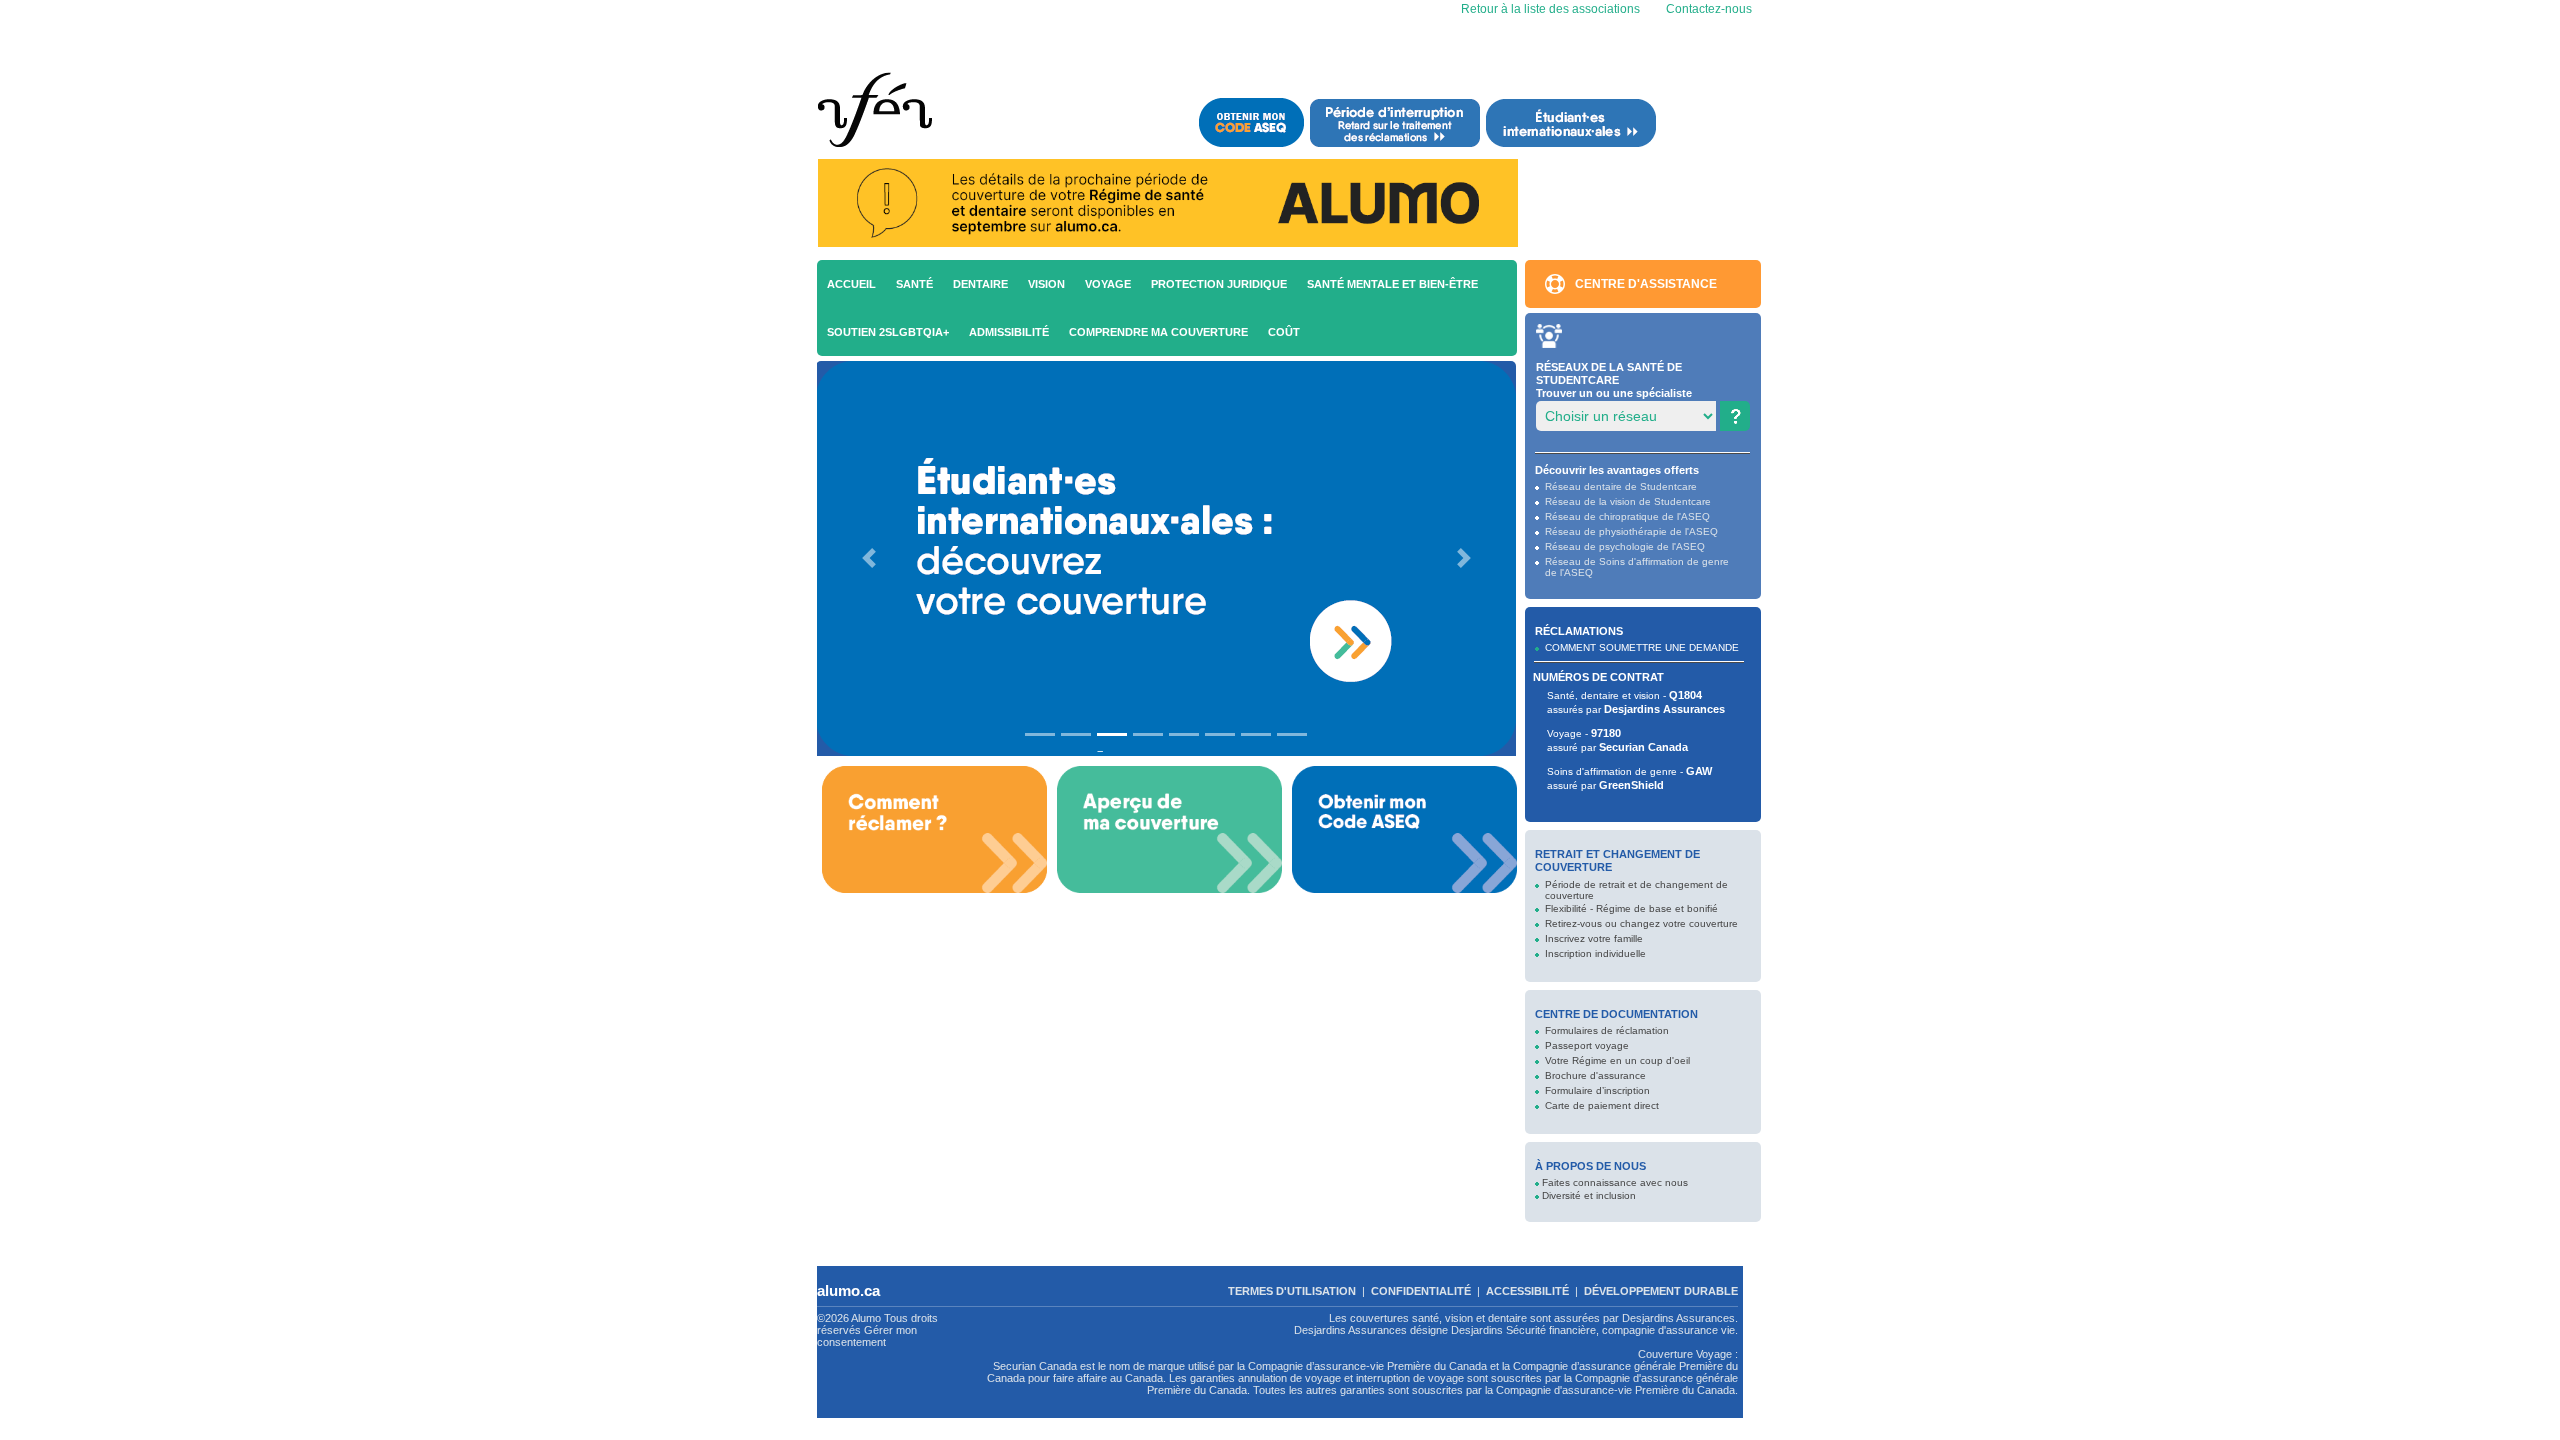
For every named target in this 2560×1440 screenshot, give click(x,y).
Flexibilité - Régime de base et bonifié (1631, 908)
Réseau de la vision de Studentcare (1628, 501)
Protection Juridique (1219, 284)
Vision (1046, 284)
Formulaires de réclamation (1607, 1030)
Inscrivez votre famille (1594, 938)
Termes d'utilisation (1292, 1291)
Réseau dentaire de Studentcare (1621, 486)
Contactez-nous (1709, 9)
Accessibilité (1527, 1291)
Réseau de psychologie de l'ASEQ (1625, 546)
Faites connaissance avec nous (1615, 1182)
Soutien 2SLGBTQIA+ (888, 332)
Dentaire (980, 284)
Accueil (851, 284)
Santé (914, 284)
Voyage (1108, 284)
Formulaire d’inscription (1597, 1090)
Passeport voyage (1587, 1045)
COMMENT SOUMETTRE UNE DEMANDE (1642, 647)
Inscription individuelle (1595, 953)
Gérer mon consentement (867, 1336)
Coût (1284, 332)
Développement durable (1661, 1291)
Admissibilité (1009, 332)
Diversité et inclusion (1589, 1195)
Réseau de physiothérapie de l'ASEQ (1631, 531)
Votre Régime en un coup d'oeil (1617, 1060)
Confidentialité (1421, 1291)
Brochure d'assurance (1595, 1075)
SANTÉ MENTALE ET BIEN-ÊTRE (1392, 284)
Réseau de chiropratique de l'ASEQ (1627, 516)
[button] (868, 558)
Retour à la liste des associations (1549, 9)
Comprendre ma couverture (1158, 332)
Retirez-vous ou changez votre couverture (1641, 923)
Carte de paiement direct (1602, 1105)
